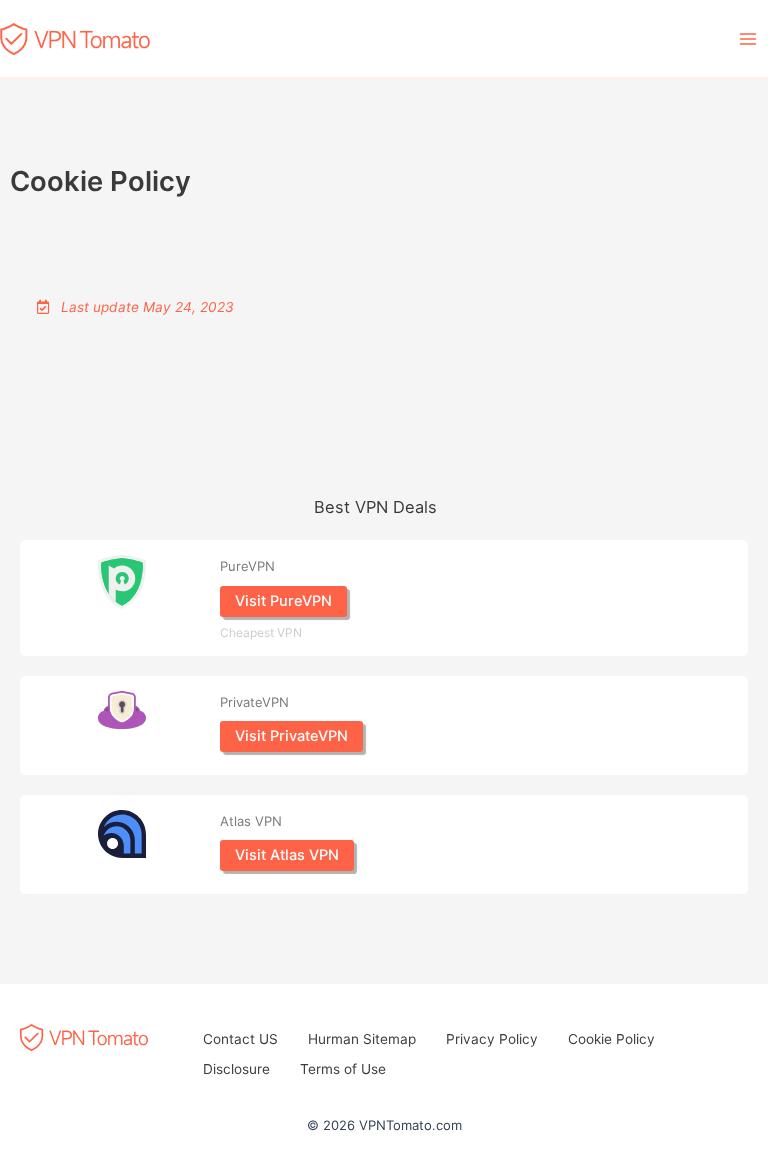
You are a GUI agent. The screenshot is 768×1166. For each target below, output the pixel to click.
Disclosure (236, 1069)
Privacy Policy (492, 1039)
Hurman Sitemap (362, 1039)
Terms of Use (343, 1069)
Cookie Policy (611, 1039)
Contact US (240, 1039)
